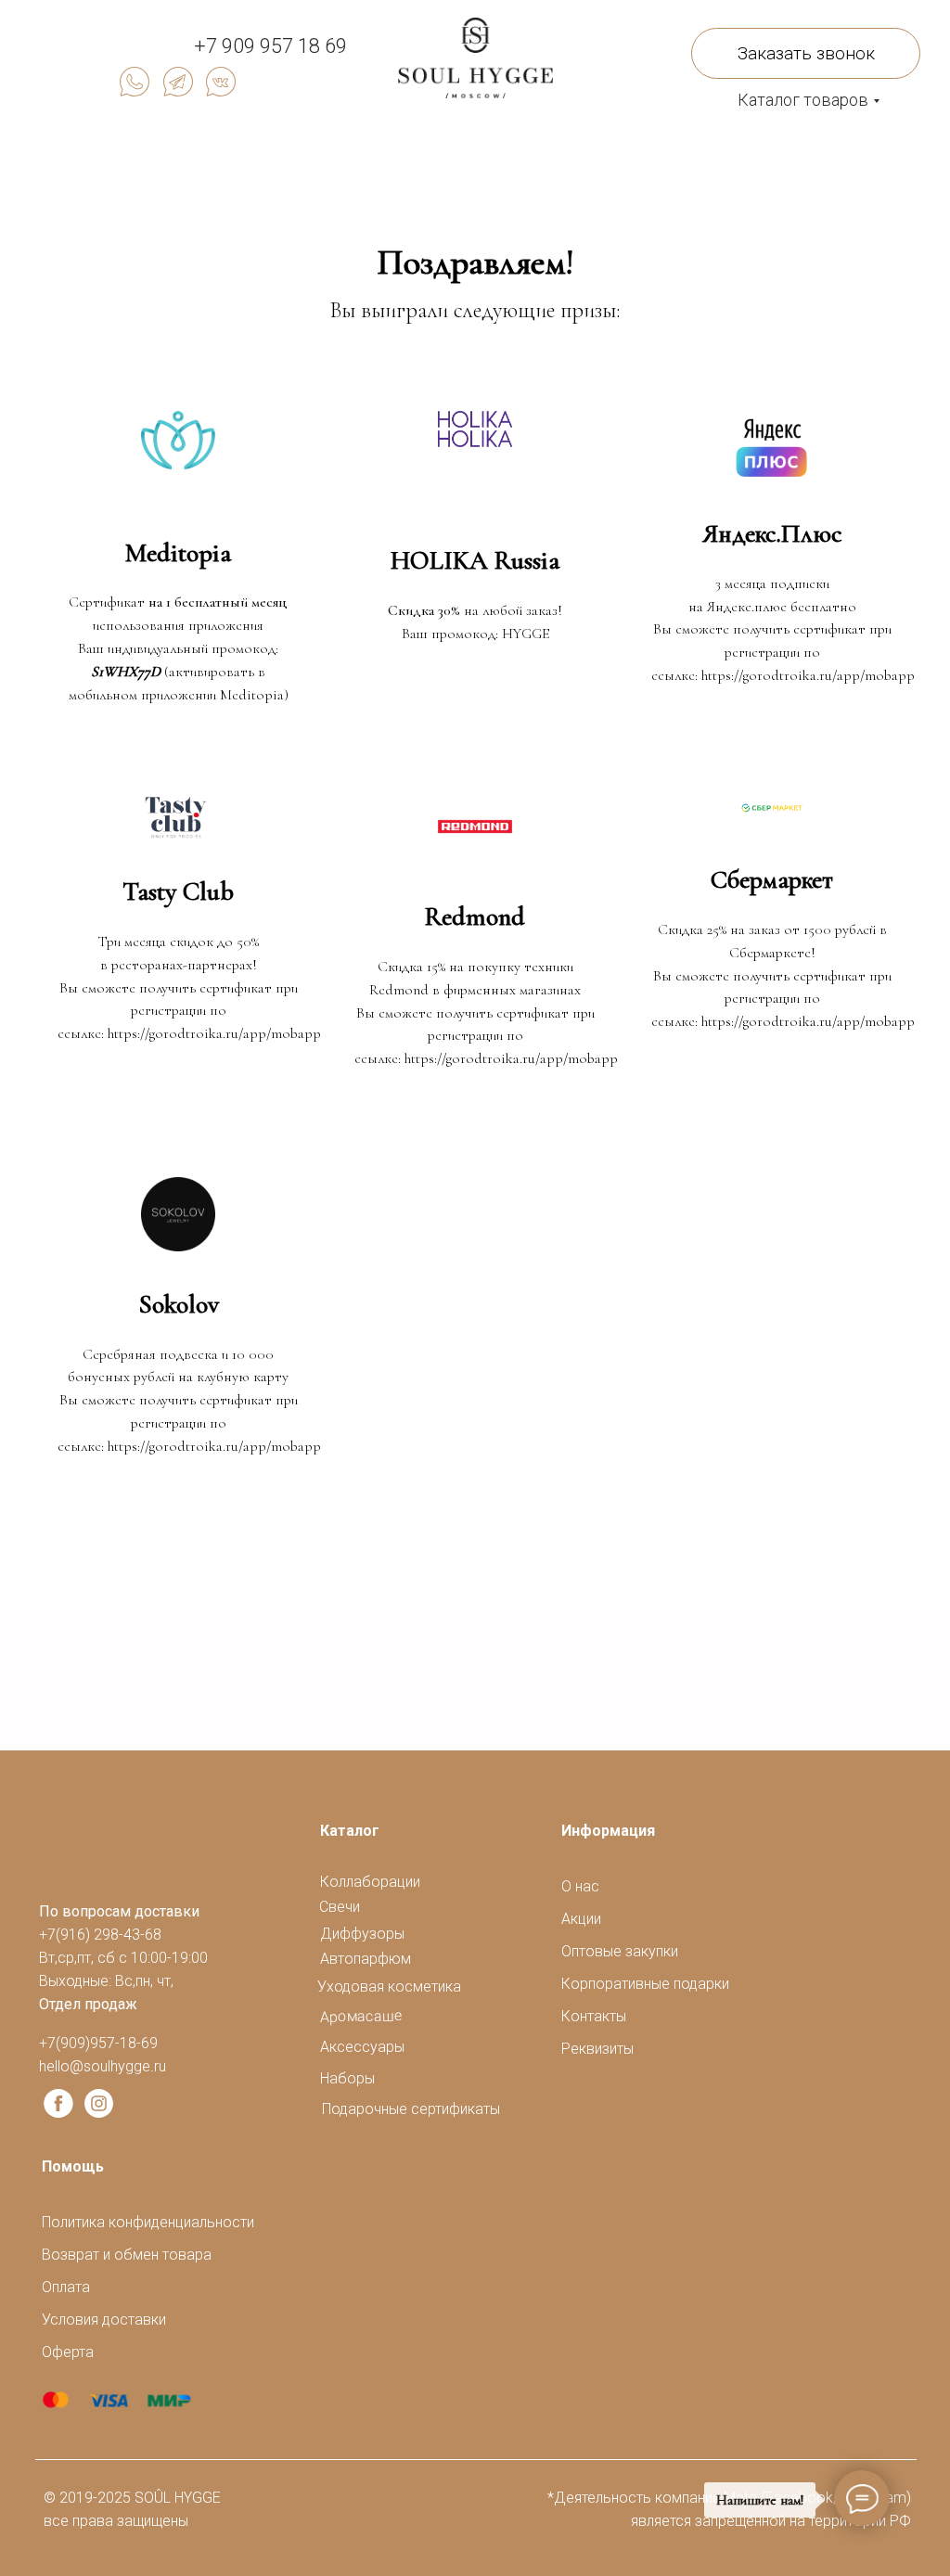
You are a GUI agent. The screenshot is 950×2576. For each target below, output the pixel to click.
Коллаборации (370, 1882)
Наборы (347, 2078)
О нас (580, 1886)
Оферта (68, 2352)
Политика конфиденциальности (148, 2222)
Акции (581, 1919)
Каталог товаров (803, 100)
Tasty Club (178, 891)
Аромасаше (361, 2016)
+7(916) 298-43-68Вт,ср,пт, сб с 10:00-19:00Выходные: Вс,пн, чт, (123, 1958)
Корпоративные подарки (645, 1984)
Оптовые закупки (620, 1951)
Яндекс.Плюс (772, 533)
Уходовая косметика (389, 1986)
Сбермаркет (772, 879)
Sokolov (179, 1304)
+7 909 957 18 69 (270, 46)
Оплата (66, 2287)
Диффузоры (362, 1934)
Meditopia (178, 553)
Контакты (594, 2016)
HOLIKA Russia (475, 560)
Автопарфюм (366, 1959)
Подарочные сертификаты (411, 2109)
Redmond (475, 916)
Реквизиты (597, 2049)
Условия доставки (104, 2320)
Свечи (340, 1907)
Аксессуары (362, 2047)
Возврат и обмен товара (127, 2255)
